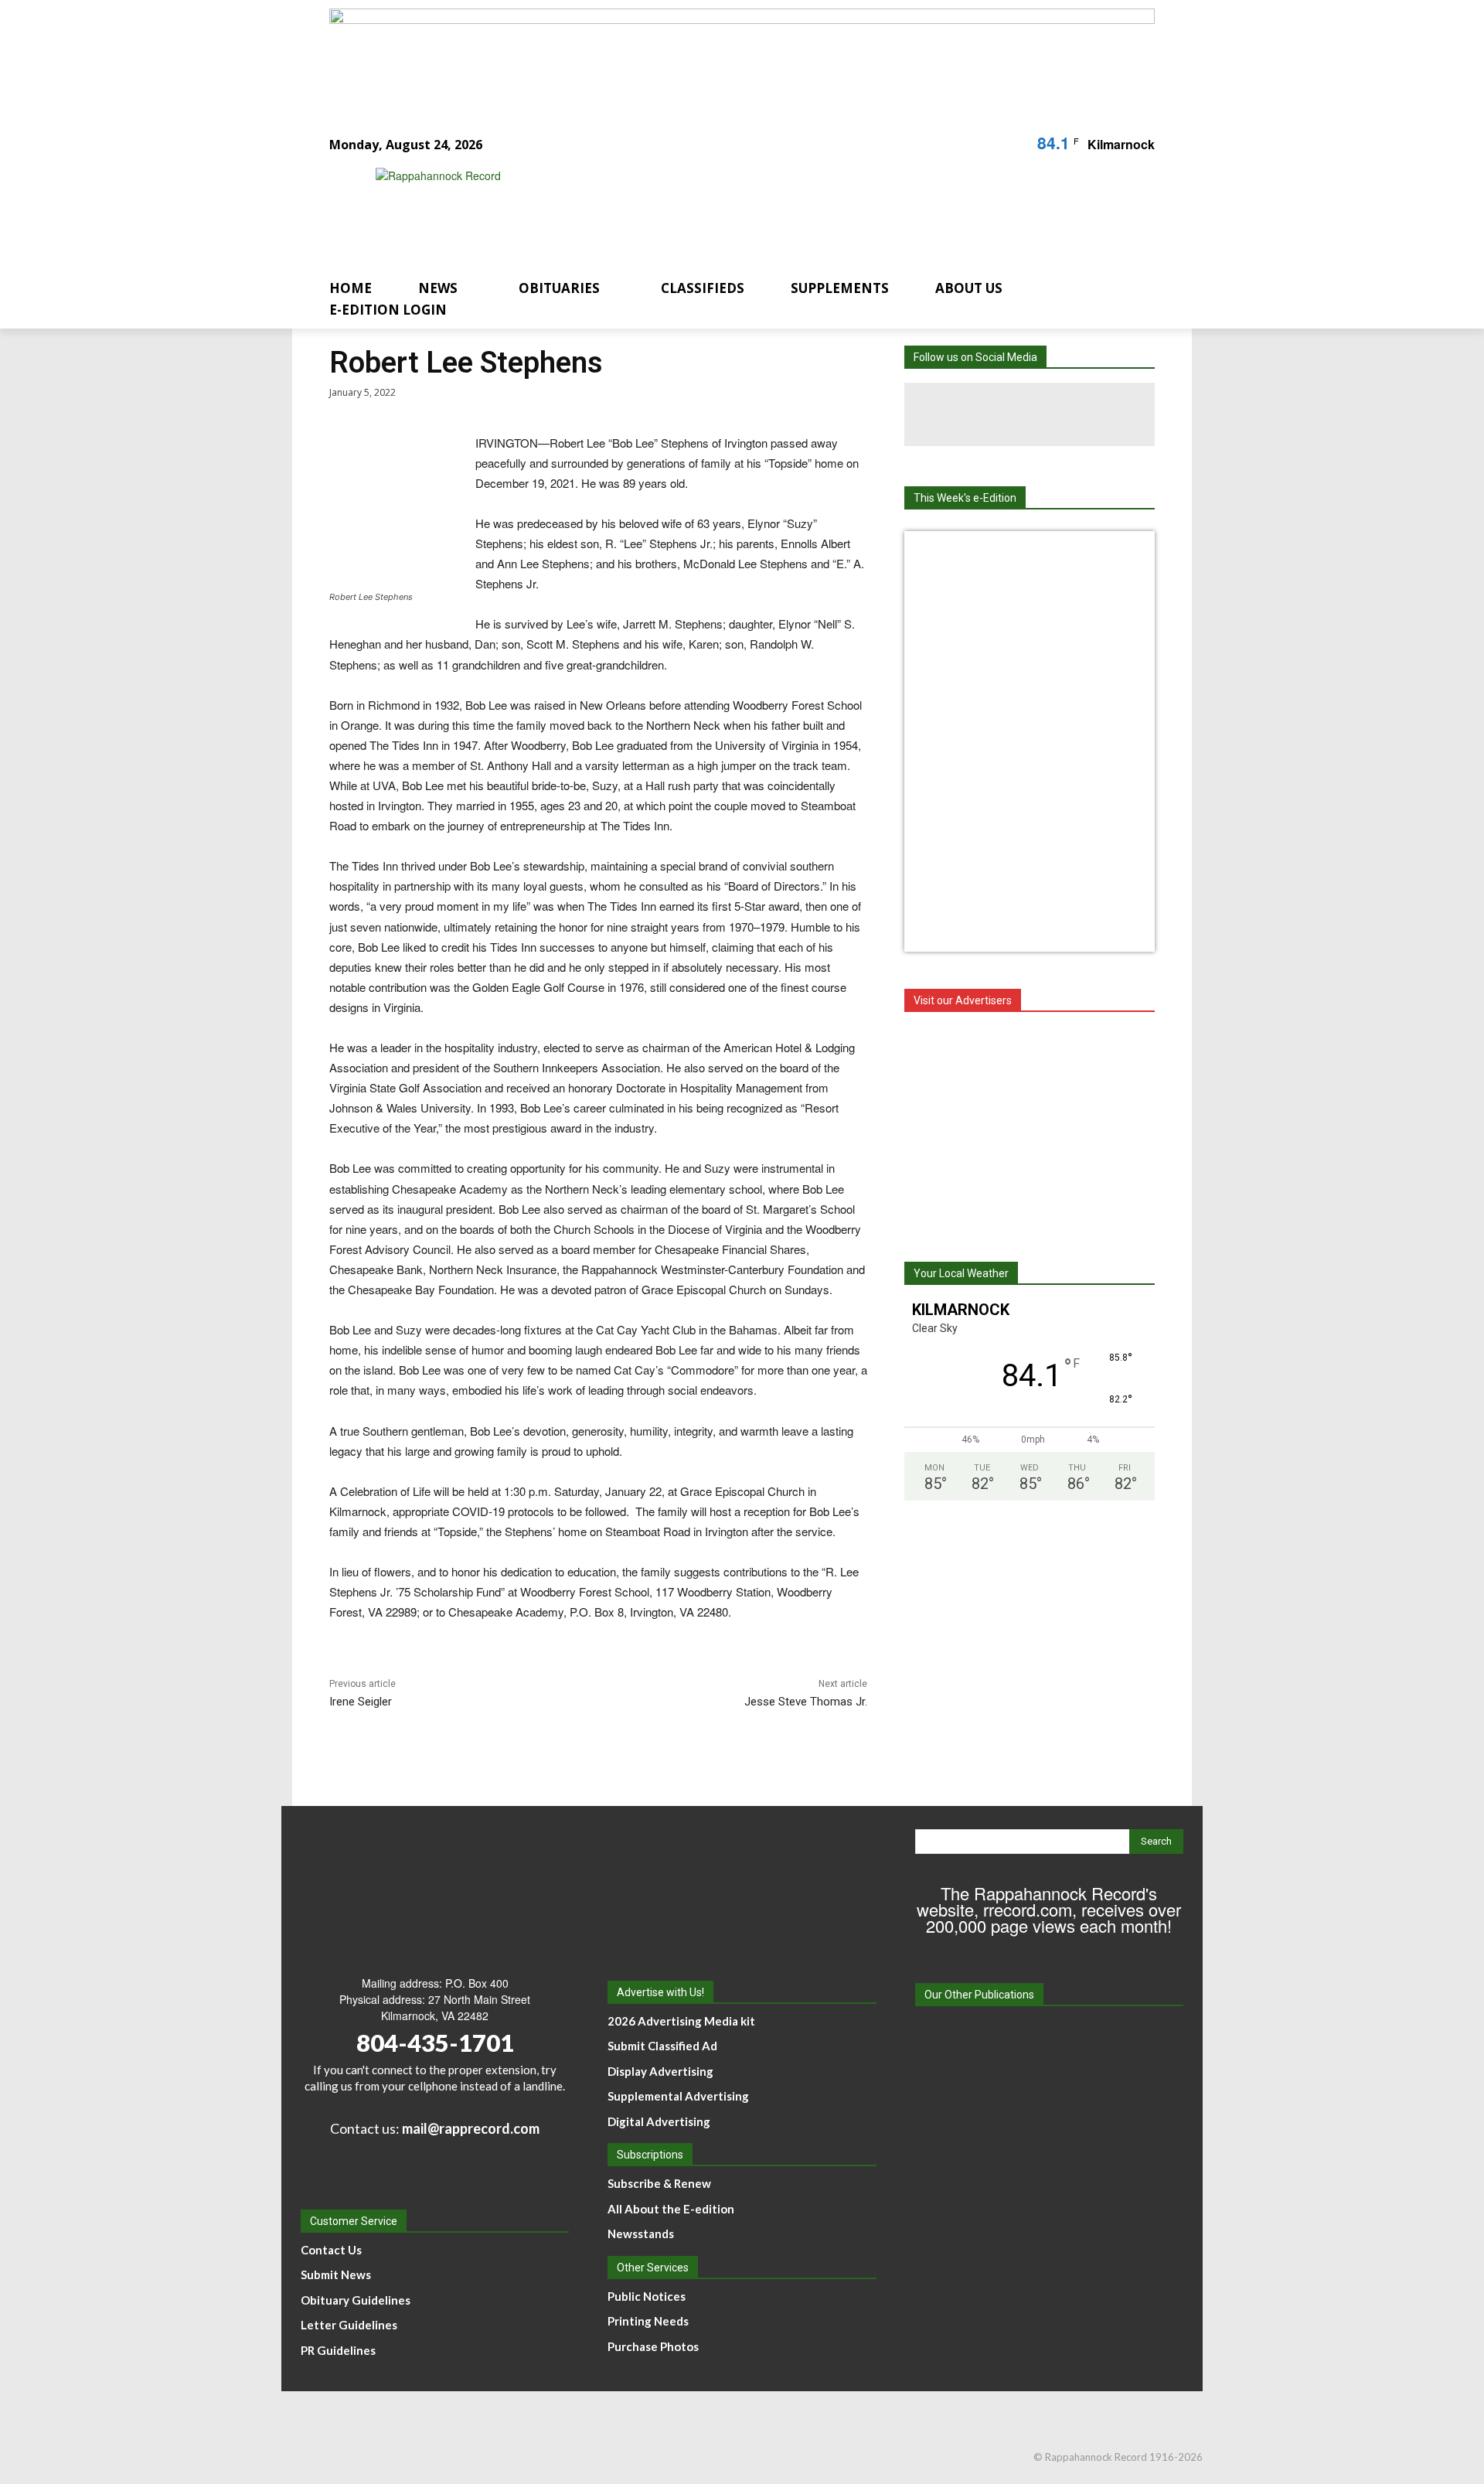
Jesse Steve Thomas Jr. (806, 1702)
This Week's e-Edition (965, 498)
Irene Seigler (361, 1702)
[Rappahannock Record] (723, 211)
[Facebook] (932, 414)
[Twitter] (1059, 414)
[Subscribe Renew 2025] (742, 56)
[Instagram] (996, 414)
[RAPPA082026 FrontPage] (1030, 554)
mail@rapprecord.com (471, 2128)
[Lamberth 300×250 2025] (1030, 1129)
